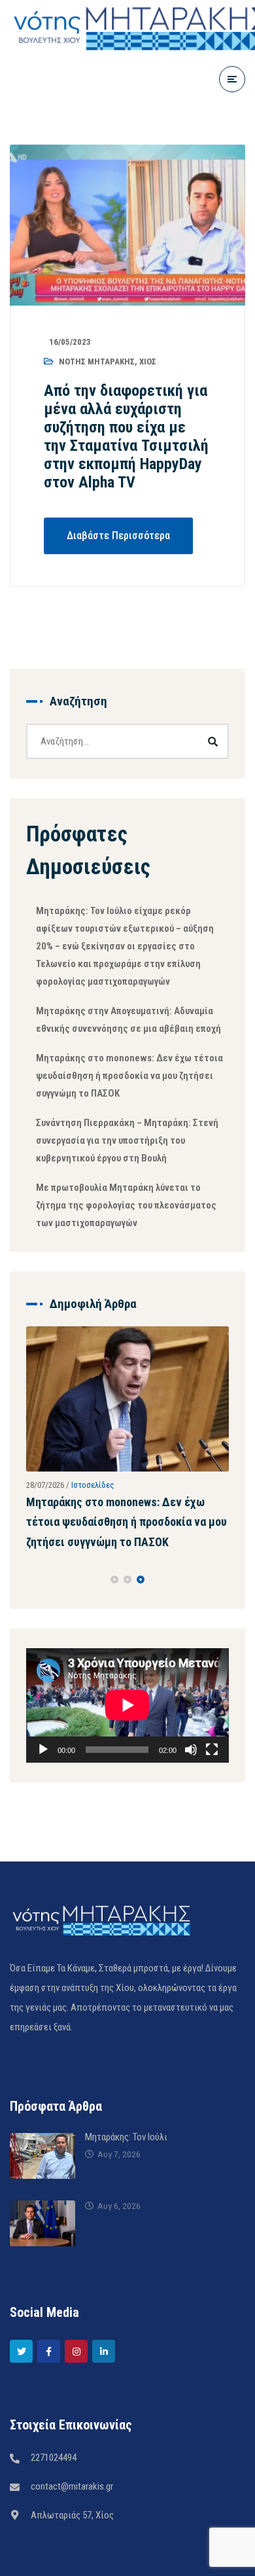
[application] (127, 1757)
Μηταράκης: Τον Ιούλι (126, 2189)
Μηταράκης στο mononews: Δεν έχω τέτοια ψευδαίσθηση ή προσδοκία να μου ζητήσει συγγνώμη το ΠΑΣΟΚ (129, 1076)
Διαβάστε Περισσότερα (118, 536)
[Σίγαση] (191, 1801)
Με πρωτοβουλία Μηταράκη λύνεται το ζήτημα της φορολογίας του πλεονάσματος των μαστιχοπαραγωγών (126, 1205)
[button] (114, 1631)
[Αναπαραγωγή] (43, 1801)
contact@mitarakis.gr (72, 2538)
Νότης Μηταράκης (97, 362)
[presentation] (32, 1631)
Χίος (148, 362)
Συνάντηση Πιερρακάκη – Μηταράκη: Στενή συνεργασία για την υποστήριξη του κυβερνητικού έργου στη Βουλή (127, 1140)
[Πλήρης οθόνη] (212, 1801)
